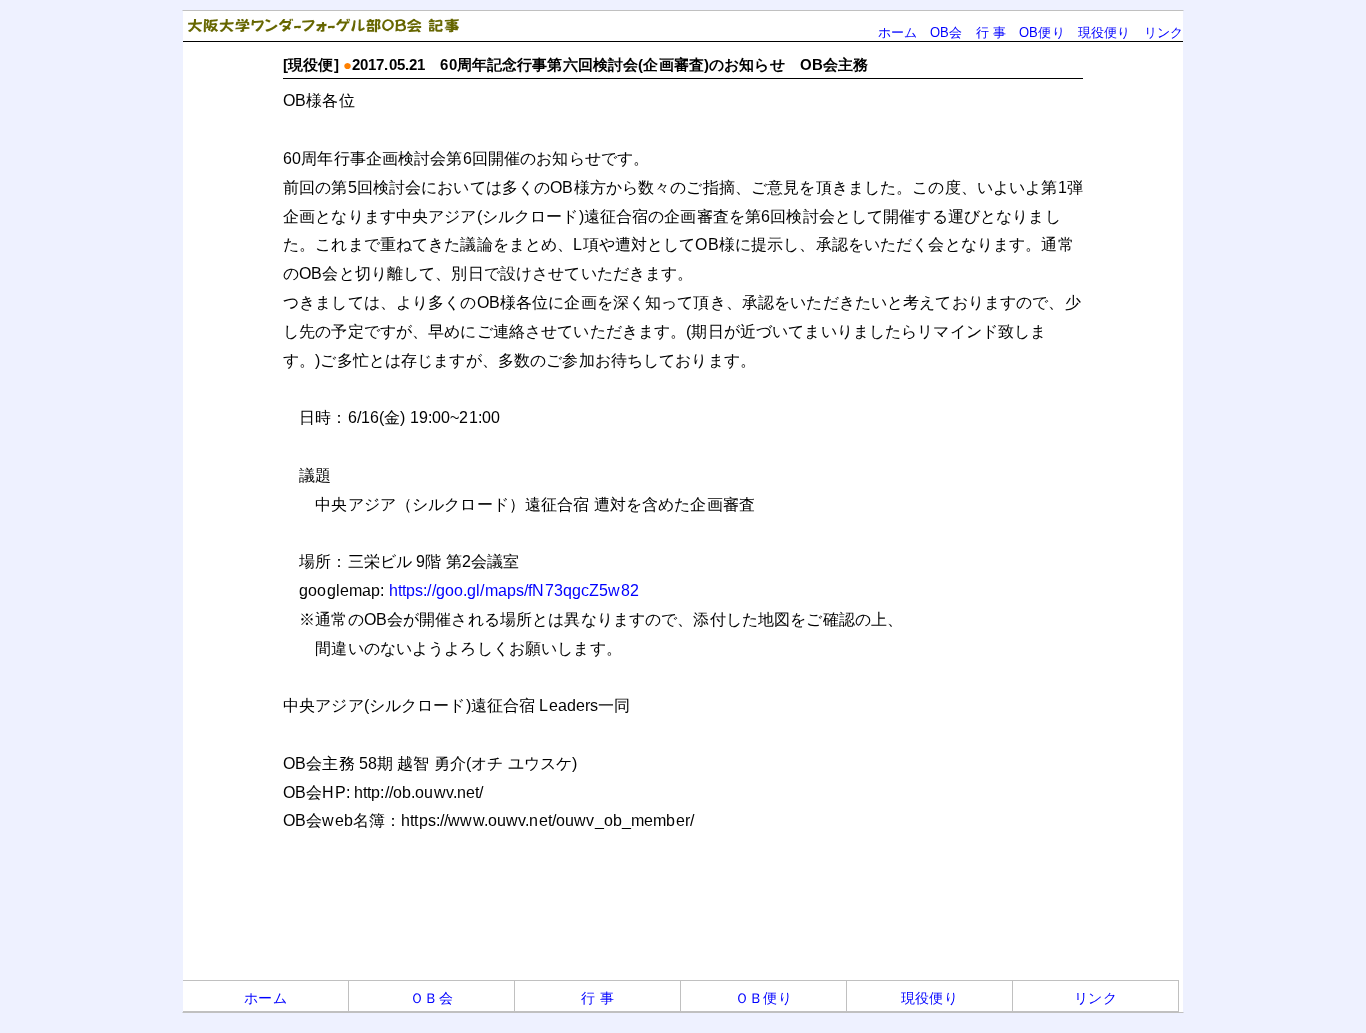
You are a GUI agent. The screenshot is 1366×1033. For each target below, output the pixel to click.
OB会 (946, 32)
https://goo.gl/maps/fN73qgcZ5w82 (514, 590)
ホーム (897, 32)
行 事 (991, 32)
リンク (1163, 32)
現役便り (1104, 32)
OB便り (1042, 32)
